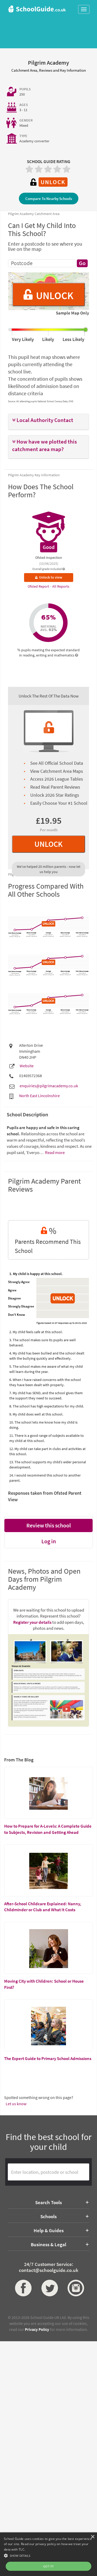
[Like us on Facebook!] (22, 2288)
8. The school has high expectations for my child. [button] (47, 1406)
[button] (48, 420)
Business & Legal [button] (48, 2244)
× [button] (92, 2537)
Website (27, 1066)
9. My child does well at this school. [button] (36, 1414)
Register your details (32, 1622)
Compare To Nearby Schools (49, 199)
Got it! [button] (48, 2566)
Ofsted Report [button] (39, 586)
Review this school (49, 1525)
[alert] (48, 2554)
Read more (54, 1152)
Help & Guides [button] (49, 2230)
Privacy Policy (37, 2329)
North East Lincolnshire (39, 1096)
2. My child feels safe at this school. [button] (36, 1332)
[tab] (48, 422)
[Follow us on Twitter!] (49, 2288)
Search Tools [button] (48, 2202)
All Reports (61, 586)
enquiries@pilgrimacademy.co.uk (49, 1086)
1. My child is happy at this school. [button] (36, 1274)
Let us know (16, 2104)
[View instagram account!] (75, 2288)
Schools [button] (48, 2216)
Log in (49, 1541)
